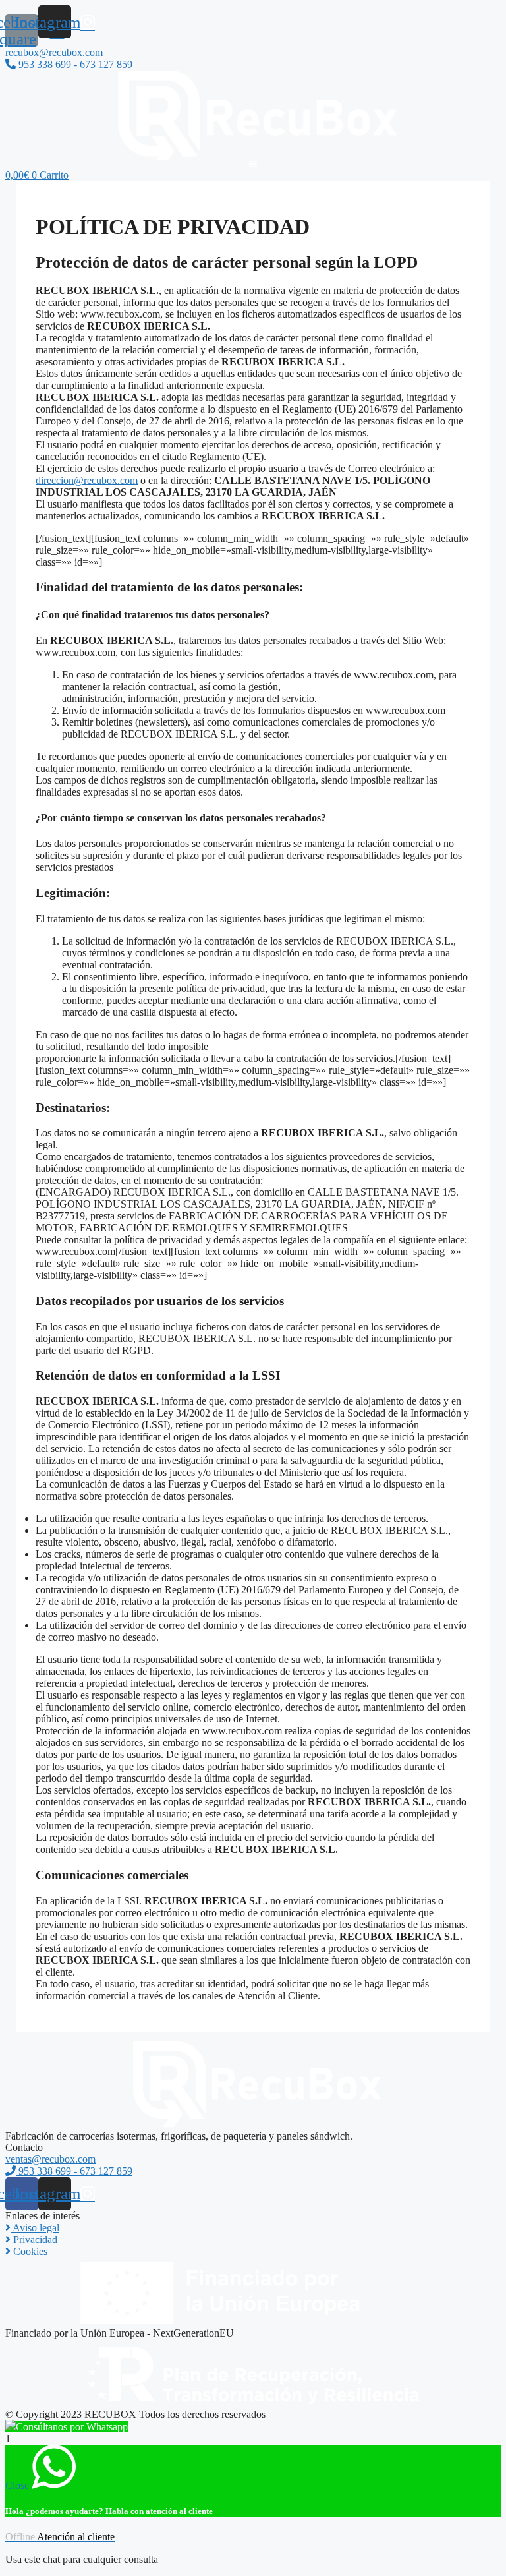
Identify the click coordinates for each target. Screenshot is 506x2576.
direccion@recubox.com (87, 480)
